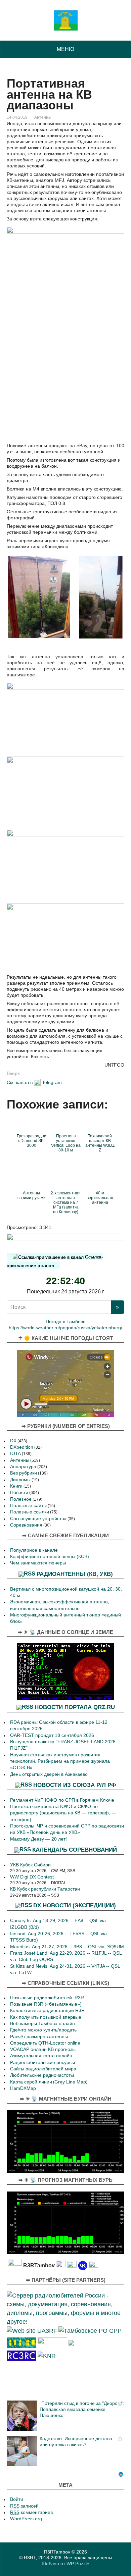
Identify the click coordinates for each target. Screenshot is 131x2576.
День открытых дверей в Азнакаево (49, 1774)
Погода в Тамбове (66, 1322)
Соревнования (26, 1525)
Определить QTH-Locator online (45, 2043)
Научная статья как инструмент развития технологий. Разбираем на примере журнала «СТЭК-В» (60, 1761)
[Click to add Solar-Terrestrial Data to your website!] (65, 1671)
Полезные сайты (28, 1506)
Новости (19, 1492)
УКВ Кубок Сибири (30, 1865)
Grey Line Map (70, 2082)
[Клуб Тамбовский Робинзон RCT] (21, 2355)
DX (13, 1441)
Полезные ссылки (30, 1512)
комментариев (31, 2512)
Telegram (52, 1082)
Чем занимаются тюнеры (38, 1563)
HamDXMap (23, 2088)
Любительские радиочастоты (42, 2075)
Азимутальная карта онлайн (41, 2056)
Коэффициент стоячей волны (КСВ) (50, 1557)
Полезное (21, 1499)
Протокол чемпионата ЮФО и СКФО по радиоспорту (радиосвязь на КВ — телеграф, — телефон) (63, 1813)
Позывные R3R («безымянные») (46, 2004)
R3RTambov (57, 2552)
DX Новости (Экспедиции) (75, 1905)
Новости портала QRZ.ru (75, 1707)
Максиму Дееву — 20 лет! (38, 1839)
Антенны (43, 117)
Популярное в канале (34, 1550)
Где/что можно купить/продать (43, 2030)
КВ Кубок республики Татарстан (45, 1889)
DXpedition (22, 1447)
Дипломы (20, 1480)
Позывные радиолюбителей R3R (47, 1998)
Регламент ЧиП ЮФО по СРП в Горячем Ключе (62, 1800)
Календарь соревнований (75, 1850)
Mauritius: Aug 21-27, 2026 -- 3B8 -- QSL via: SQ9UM (67, 1947)
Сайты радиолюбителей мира (43, 2069)
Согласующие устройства (38, 1519)
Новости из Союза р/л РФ (75, 1785)
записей (24, 2506)
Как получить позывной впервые (46, 2017)
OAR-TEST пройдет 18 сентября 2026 (52, 1735)
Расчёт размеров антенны (39, 2037)
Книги (16, 1486)
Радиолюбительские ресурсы (42, 2063)
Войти (17, 2499)
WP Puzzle (78, 2564)
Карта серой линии (31, 2082)
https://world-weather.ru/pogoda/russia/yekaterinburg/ (65, 1328)
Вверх (13, 1073)
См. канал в (20, 1082)
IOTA (15, 1454)
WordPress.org (26, 2519)
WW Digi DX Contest (32, 1877)
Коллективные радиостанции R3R (47, 2011)
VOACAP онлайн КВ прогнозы (43, 2049)
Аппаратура (23, 1467)
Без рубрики (24, 1473)
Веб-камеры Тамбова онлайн (42, 2024)
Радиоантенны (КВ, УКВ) (75, 1574)
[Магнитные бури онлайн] (65, 2141)
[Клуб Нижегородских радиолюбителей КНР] (47, 2355)
